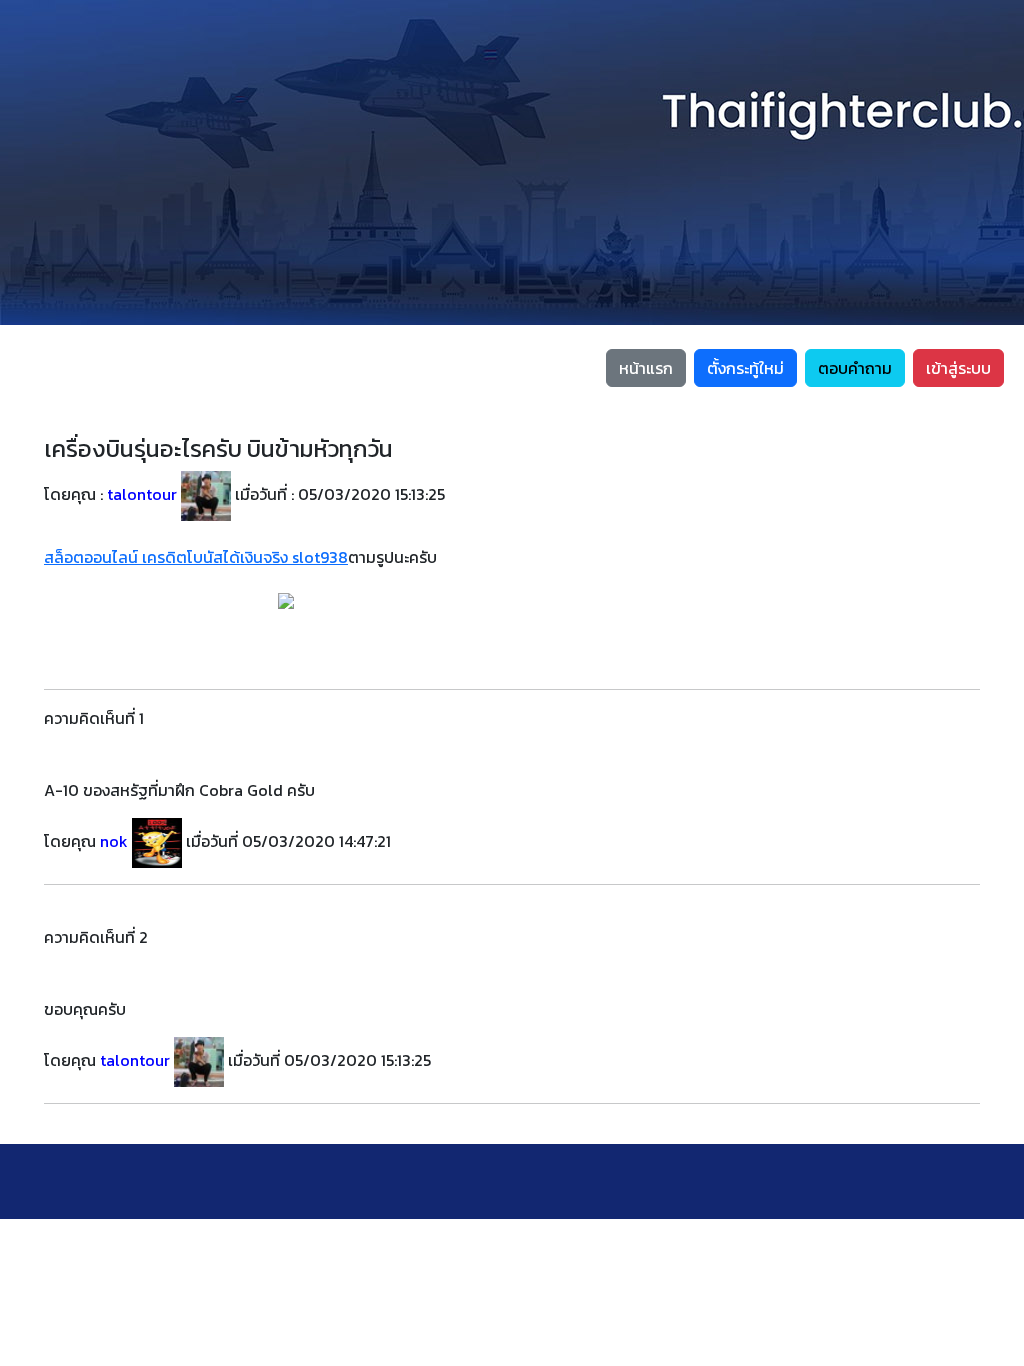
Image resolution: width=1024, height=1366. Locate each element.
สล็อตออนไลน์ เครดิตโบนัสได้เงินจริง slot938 (196, 557)
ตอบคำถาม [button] (855, 368)
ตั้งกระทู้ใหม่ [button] (745, 368)
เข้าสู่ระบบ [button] (958, 368)
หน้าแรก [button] (646, 368)
